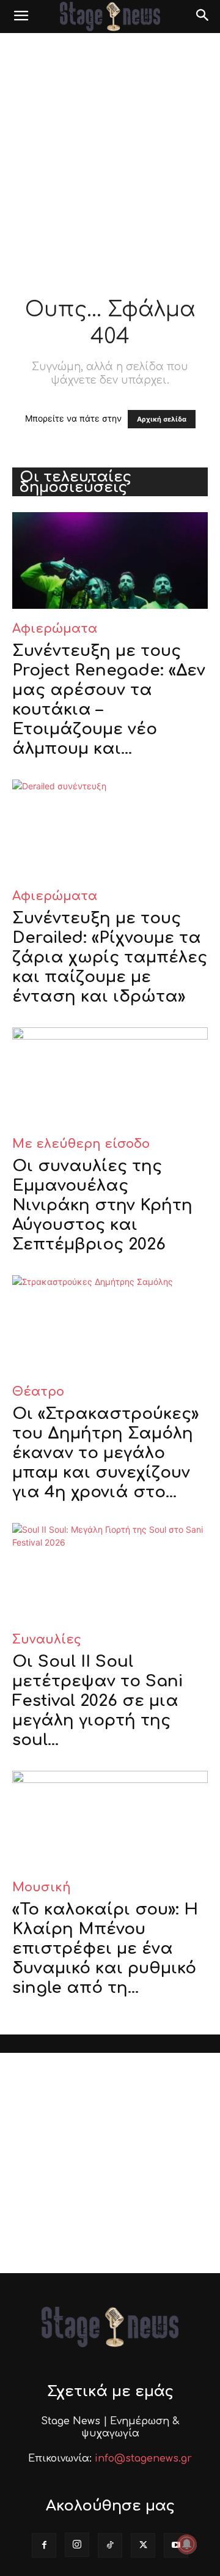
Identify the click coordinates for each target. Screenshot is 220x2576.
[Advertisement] (110, 149)
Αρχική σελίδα (162, 419)
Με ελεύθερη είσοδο (81, 1144)
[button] (21, 17)
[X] (143, 2545)
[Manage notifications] (187, 2544)
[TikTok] (110, 2545)
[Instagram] (77, 2545)
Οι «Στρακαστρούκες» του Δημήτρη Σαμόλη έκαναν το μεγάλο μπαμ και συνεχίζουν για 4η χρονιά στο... (105, 1453)
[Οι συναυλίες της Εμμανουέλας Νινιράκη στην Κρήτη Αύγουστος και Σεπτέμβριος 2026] (110, 1076)
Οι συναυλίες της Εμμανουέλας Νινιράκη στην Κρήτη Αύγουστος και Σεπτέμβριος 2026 (102, 1205)
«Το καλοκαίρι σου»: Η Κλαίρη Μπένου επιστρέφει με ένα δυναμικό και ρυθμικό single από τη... (105, 1949)
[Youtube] (176, 2545)
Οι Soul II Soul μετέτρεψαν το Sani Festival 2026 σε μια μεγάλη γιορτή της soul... (97, 1701)
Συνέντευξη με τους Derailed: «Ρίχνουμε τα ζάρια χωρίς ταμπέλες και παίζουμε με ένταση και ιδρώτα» (110, 957)
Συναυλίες (47, 1640)
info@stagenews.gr (143, 2459)
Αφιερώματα (55, 629)
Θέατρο (38, 1392)
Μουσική (42, 1887)
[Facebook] (44, 2545)
